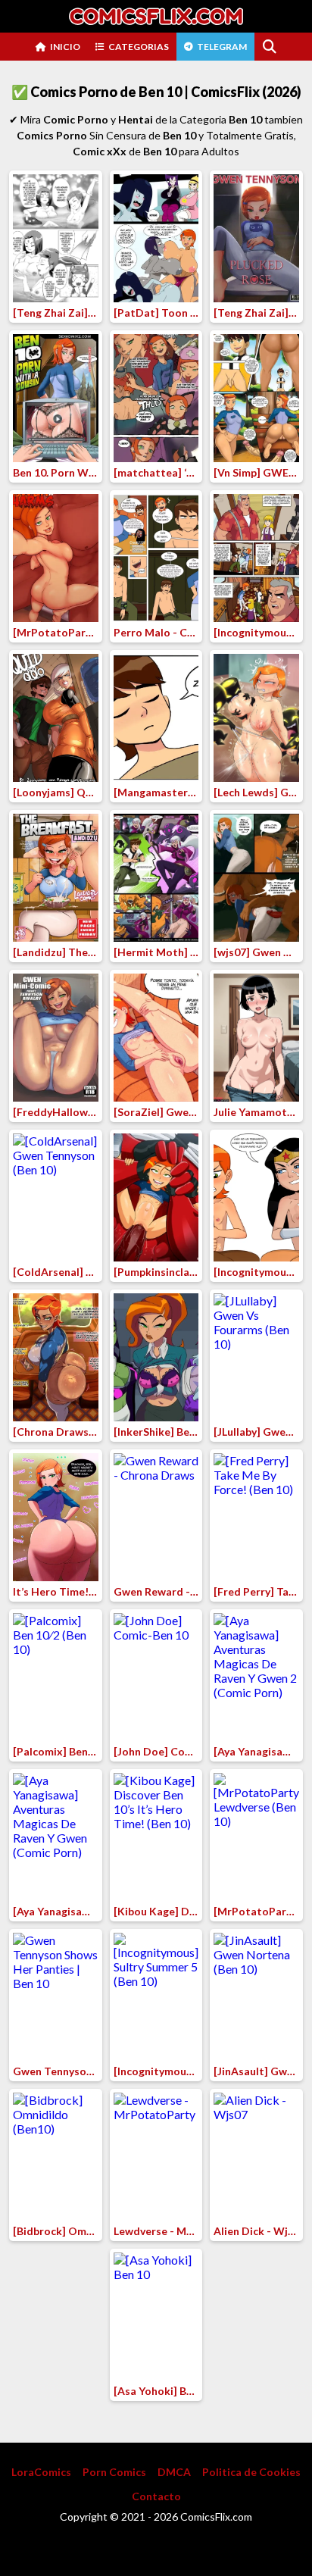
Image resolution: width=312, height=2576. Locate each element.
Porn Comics (114, 2472)
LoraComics (41, 2472)
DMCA (174, 2472)
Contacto (156, 2496)
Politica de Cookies (251, 2472)
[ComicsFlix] (156, 16)
